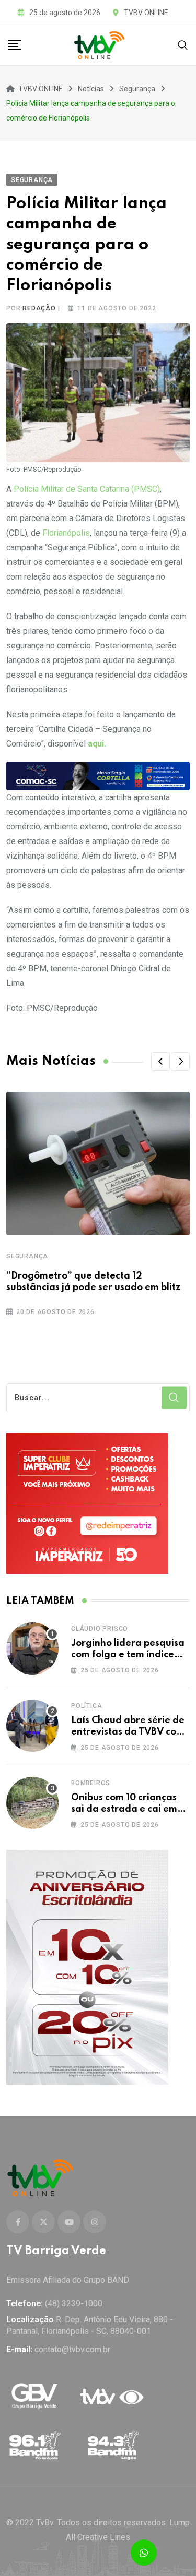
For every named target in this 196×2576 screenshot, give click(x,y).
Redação (39, 308)
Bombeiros (91, 1783)
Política (87, 1706)
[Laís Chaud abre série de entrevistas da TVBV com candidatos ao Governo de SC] (32, 1726)
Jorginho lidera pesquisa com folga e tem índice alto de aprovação (128, 1655)
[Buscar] (183, 45)
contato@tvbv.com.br (72, 2349)
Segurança (27, 1256)
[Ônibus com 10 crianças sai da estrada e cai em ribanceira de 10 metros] (32, 1803)
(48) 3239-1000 (74, 2303)
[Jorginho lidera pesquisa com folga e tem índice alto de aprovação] (32, 1648)
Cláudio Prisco (100, 1629)
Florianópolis (66, 533)
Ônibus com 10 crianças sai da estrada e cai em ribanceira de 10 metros (125, 1809)
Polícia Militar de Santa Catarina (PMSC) (86, 489)
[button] (160, 1062)
